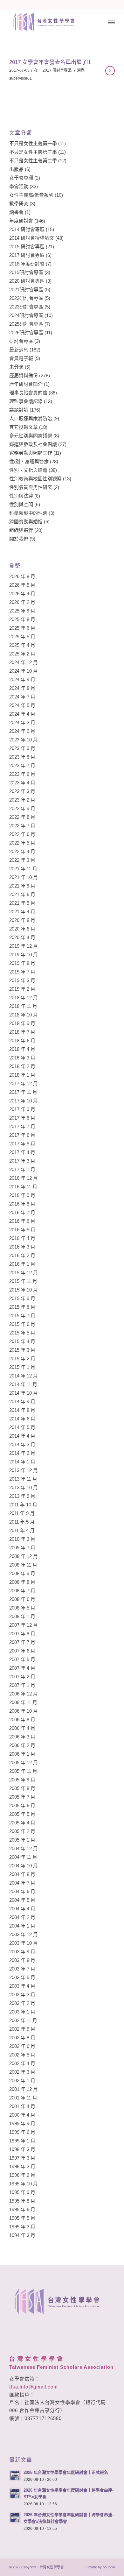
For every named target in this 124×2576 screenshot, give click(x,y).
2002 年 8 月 (22, 2038)
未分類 (16, 367)
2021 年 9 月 (22, 886)
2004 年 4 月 (22, 1909)
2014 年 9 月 (22, 1401)
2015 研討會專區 (27, 247)
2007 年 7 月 (22, 1642)
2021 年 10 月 (24, 877)
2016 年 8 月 (22, 1204)
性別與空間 (21, 504)
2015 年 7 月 (22, 1316)
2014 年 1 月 (22, 1462)
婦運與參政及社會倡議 (33, 444)
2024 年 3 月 (22, 722)
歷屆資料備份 (24, 375)
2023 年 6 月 (22, 774)
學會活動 (19, 186)
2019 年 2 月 (22, 989)
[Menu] (111, 22)
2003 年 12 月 (24, 1934)
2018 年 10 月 (24, 1015)
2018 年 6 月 (22, 1040)
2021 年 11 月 (23, 869)
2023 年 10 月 (24, 740)
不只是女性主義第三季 (33, 152)
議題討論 (19, 410)
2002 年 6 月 (22, 2046)
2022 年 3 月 (22, 860)
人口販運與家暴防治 (31, 418)
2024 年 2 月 (22, 731)
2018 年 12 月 (24, 998)
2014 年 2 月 (22, 1453)
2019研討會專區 (26, 272)
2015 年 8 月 (22, 1307)
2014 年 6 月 (22, 1419)
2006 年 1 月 (22, 1754)
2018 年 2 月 (22, 1066)
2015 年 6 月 (22, 1324)
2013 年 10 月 (24, 1487)
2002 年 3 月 (22, 2072)
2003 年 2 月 (22, 2003)
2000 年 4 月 (22, 2115)
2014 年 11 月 (23, 1384)
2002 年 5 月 (22, 2055)
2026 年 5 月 (22, 585)
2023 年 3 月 (22, 791)
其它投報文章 (24, 427)
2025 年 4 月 (22, 645)
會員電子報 (21, 358)
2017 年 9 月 (22, 1109)
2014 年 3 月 (22, 1444)
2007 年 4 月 (22, 1668)
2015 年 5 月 (22, 1333)
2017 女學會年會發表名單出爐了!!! (51, 62)
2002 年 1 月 (22, 2081)
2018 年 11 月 (23, 1006)
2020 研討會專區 (27, 281)
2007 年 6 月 (22, 1651)
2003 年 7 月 (22, 1969)
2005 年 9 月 (22, 1780)
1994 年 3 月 (22, 2235)
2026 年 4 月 (22, 594)
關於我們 (19, 539)
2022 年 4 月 (22, 851)
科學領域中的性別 (28, 513)
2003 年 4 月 (22, 1986)
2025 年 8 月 (22, 619)
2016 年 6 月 (22, 1221)
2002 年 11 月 (23, 2020)
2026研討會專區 (26, 333)
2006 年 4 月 (22, 1728)
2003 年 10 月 (24, 1943)
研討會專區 (21, 341)
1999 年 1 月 (22, 2141)
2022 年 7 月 (22, 826)
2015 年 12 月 (24, 1273)
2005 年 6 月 (22, 1805)
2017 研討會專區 (57, 70)
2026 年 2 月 (22, 602)
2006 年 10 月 (24, 1711)
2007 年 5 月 (22, 1659)
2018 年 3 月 (22, 1058)
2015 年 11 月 (23, 1281)
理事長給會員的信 (28, 393)
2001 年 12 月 (24, 2089)
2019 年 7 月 (22, 972)
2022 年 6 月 (22, 834)
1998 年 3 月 (22, 2149)
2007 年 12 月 (24, 1625)
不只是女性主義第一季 (33, 143)
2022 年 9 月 (22, 808)
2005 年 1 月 (22, 1840)
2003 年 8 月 (22, 1960)
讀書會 (16, 212)
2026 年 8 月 (22, 576)
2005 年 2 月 (22, 1831)
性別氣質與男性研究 (31, 487)
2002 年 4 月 (22, 2063)
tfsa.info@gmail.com (34, 2387)
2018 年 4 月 (22, 1049)
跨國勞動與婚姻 (26, 522)
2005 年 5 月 (22, 1814)
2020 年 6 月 (22, 929)
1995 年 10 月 (24, 2184)
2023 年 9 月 (22, 748)
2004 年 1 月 (22, 1926)
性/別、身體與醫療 (29, 461)
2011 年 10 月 (23, 1505)
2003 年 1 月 (22, 2012)
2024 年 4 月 (22, 714)
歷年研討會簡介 (26, 384)
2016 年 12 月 (24, 1178)
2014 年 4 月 (22, 1436)
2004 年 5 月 (22, 1900)
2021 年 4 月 (22, 912)
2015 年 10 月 (24, 1290)
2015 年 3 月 (22, 1350)
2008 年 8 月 (22, 1582)
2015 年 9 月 (22, 1298)
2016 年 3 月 (22, 1247)
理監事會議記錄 (26, 401)
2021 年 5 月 (22, 903)
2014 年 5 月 (22, 1427)
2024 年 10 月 (24, 671)
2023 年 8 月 (22, 757)
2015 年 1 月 (22, 1367)
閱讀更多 (110, 71)
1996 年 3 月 (22, 2166)
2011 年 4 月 (22, 1530)
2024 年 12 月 (24, 662)
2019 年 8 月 (22, 963)
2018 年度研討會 (27, 264)
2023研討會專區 (26, 307)
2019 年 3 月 (22, 980)
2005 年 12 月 (24, 1762)
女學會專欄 (21, 178)
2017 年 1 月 (22, 1169)
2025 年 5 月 (22, 637)
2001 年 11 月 (23, 2098)
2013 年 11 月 (23, 1479)
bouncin (109, 2567)
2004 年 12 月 (24, 1848)
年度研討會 (21, 221)
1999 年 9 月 (22, 2123)
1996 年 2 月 (22, 2175)
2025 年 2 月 (22, 654)
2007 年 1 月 (22, 1685)
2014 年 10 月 (24, 1393)
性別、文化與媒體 (28, 470)
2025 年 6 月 (22, 628)
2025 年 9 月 (22, 611)
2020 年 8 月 (22, 920)
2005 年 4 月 (22, 1823)
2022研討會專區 (26, 298)
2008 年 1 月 (22, 1616)
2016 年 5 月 (22, 1230)
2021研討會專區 (26, 290)
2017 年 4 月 (22, 1152)
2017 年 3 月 (22, 1161)
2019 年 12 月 (24, 946)
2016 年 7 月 (22, 1212)
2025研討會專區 (26, 324)
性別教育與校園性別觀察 (35, 479)
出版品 (16, 169)
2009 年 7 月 (22, 1548)
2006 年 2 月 (22, 1745)
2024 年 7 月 (22, 697)
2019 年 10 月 (24, 955)
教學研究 (19, 204)
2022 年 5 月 (22, 843)
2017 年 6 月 (22, 1135)
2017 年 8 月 (22, 1118)
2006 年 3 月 (22, 1737)
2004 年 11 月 (23, 1857)
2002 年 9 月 (22, 2029)
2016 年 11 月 (23, 1187)
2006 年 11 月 (23, 1702)
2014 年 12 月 (24, 1376)
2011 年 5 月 (22, 1522)
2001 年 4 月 (22, 2106)
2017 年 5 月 (22, 1144)
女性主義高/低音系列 (31, 195)
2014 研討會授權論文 (32, 238)
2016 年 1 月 (22, 1264)
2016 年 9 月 (22, 1195)
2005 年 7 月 (22, 1797)
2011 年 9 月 (22, 1513)
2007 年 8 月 (22, 1634)
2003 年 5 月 (22, 1977)
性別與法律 (21, 496)
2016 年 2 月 (22, 1255)
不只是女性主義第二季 (33, 161)
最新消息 (19, 350)
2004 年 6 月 (22, 1891)
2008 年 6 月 (22, 1599)
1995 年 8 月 (22, 2201)
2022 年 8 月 (22, 817)
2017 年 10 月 (24, 1101)
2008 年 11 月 (23, 1565)
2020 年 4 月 (22, 937)
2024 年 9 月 (22, 679)
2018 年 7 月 (22, 1032)
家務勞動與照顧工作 (31, 453)
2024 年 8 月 (22, 688)
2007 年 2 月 (22, 1677)
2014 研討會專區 (27, 229)
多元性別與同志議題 (31, 436)
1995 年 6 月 (22, 2209)
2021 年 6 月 (22, 894)
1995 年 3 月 (22, 2227)
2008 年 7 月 (22, 1591)
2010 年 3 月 (22, 1539)
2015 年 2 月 (22, 1359)
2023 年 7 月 (22, 765)
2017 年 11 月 (23, 1092)
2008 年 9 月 (22, 1573)
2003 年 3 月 (22, 1995)
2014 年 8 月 (22, 1410)
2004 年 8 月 (22, 1874)
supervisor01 (21, 78)
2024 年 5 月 (22, 705)
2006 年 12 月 (24, 1694)
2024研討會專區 (26, 315)
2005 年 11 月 (23, 1771)
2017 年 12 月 (24, 1083)
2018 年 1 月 (22, 1075)
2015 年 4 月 (22, 1341)
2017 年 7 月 (22, 1126)
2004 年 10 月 (24, 1866)
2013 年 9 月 (22, 1496)
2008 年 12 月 (24, 1556)
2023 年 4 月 (22, 783)
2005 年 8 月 (22, 1788)
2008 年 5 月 (22, 1608)
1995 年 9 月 (22, 2192)
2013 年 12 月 (24, 1470)
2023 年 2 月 (22, 800)
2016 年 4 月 (22, 1238)
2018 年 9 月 (22, 1023)
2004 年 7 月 (22, 1883)
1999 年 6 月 (22, 2132)
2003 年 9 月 (22, 1952)
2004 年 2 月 (22, 1917)
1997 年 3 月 (22, 2158)
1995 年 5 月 (22, 2218)
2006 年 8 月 (22, 1720)
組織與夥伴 (21, 530)
